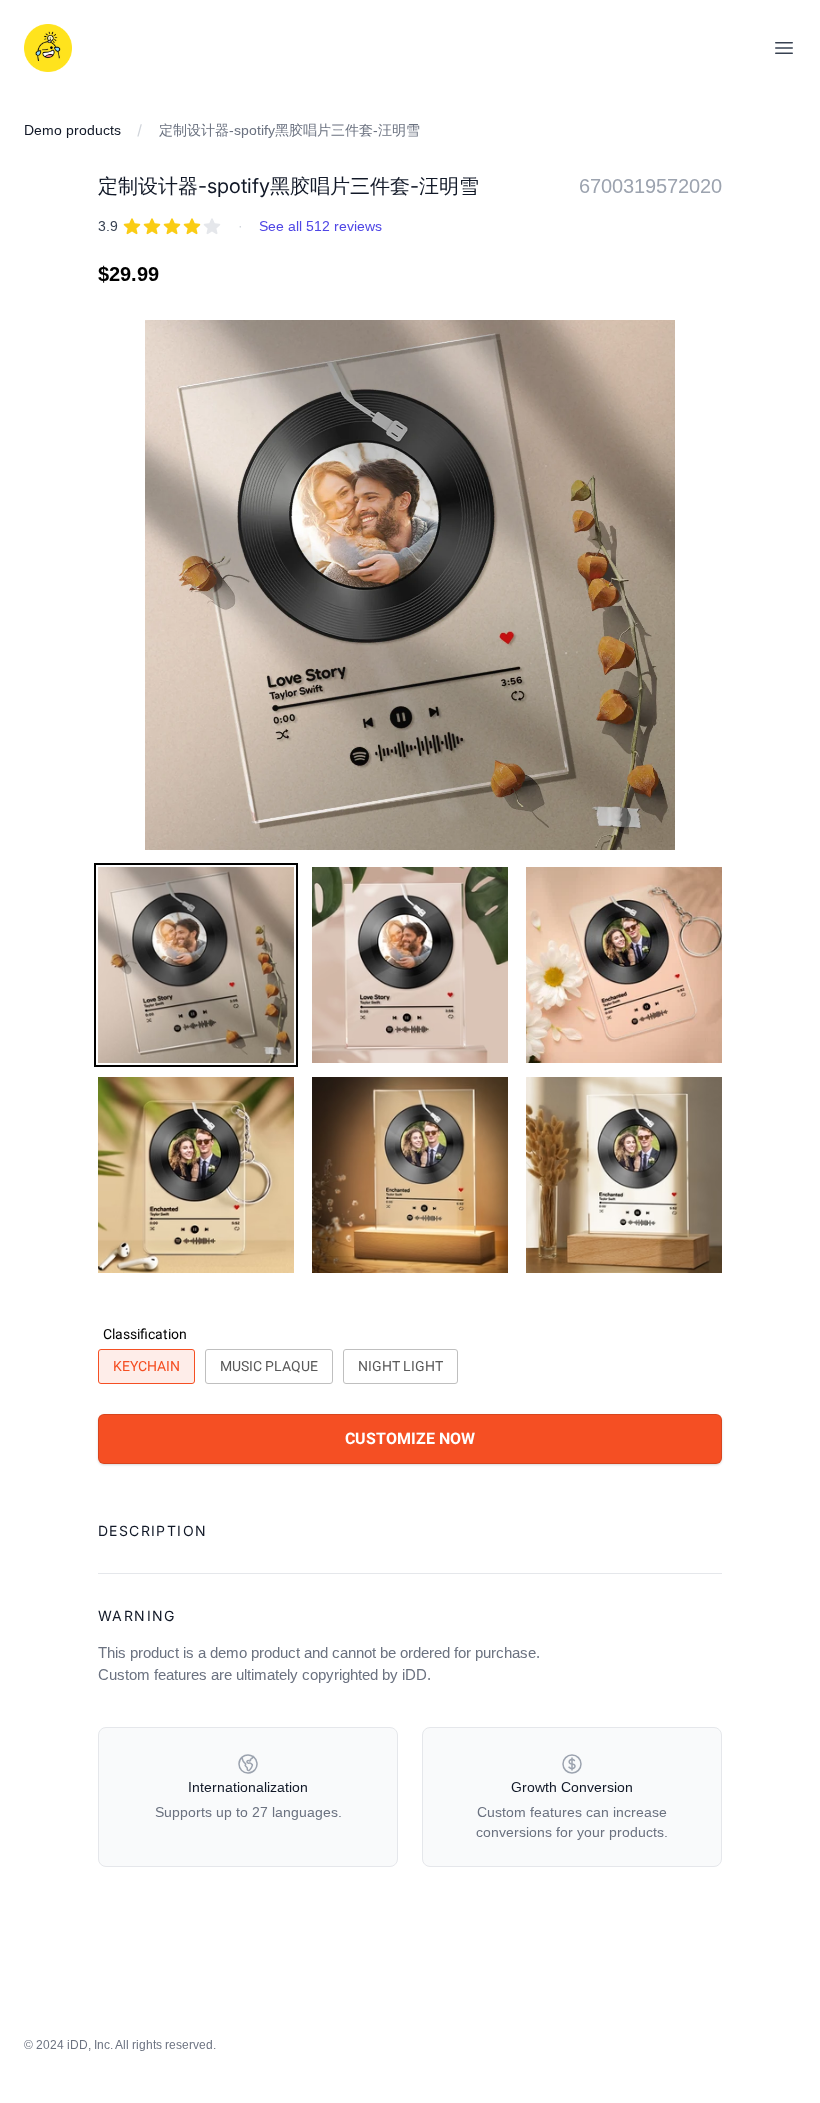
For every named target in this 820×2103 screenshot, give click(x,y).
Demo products (72, 130)
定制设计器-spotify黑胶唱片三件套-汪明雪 (289, 130)
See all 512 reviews (320, 226)
